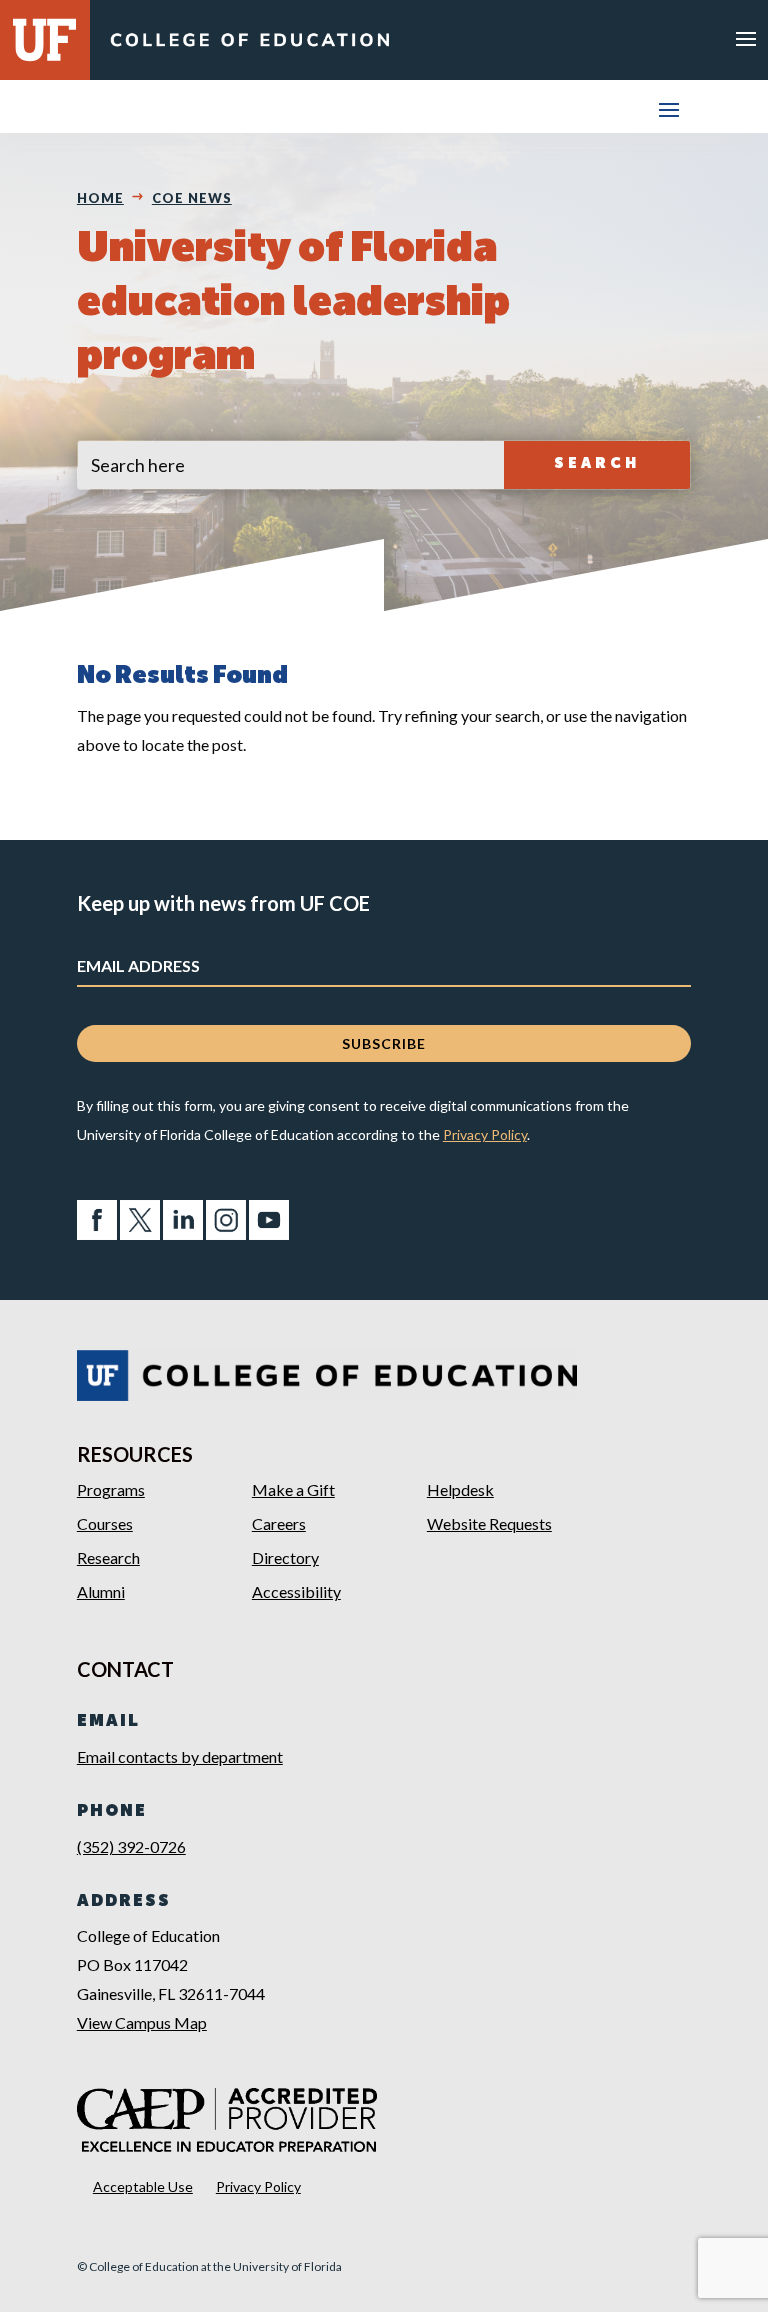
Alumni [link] (101, 1591)
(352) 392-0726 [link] (131, 1846)
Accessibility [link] (296, 1591)
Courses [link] (105, 1523)
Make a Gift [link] (293, 1489)
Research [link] (108, 1557)
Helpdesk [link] (460, 1489)
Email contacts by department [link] (180, 1756)
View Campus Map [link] (142, 2022)
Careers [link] (279, 1523)
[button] (746, 38)
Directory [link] (285, 1557)
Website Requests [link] (489, 1523)
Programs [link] (111, 1489)
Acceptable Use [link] (143, 2186)
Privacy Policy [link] (485, 1134)
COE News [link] (192, 198)
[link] (249, 44)
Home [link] (100, 198)
